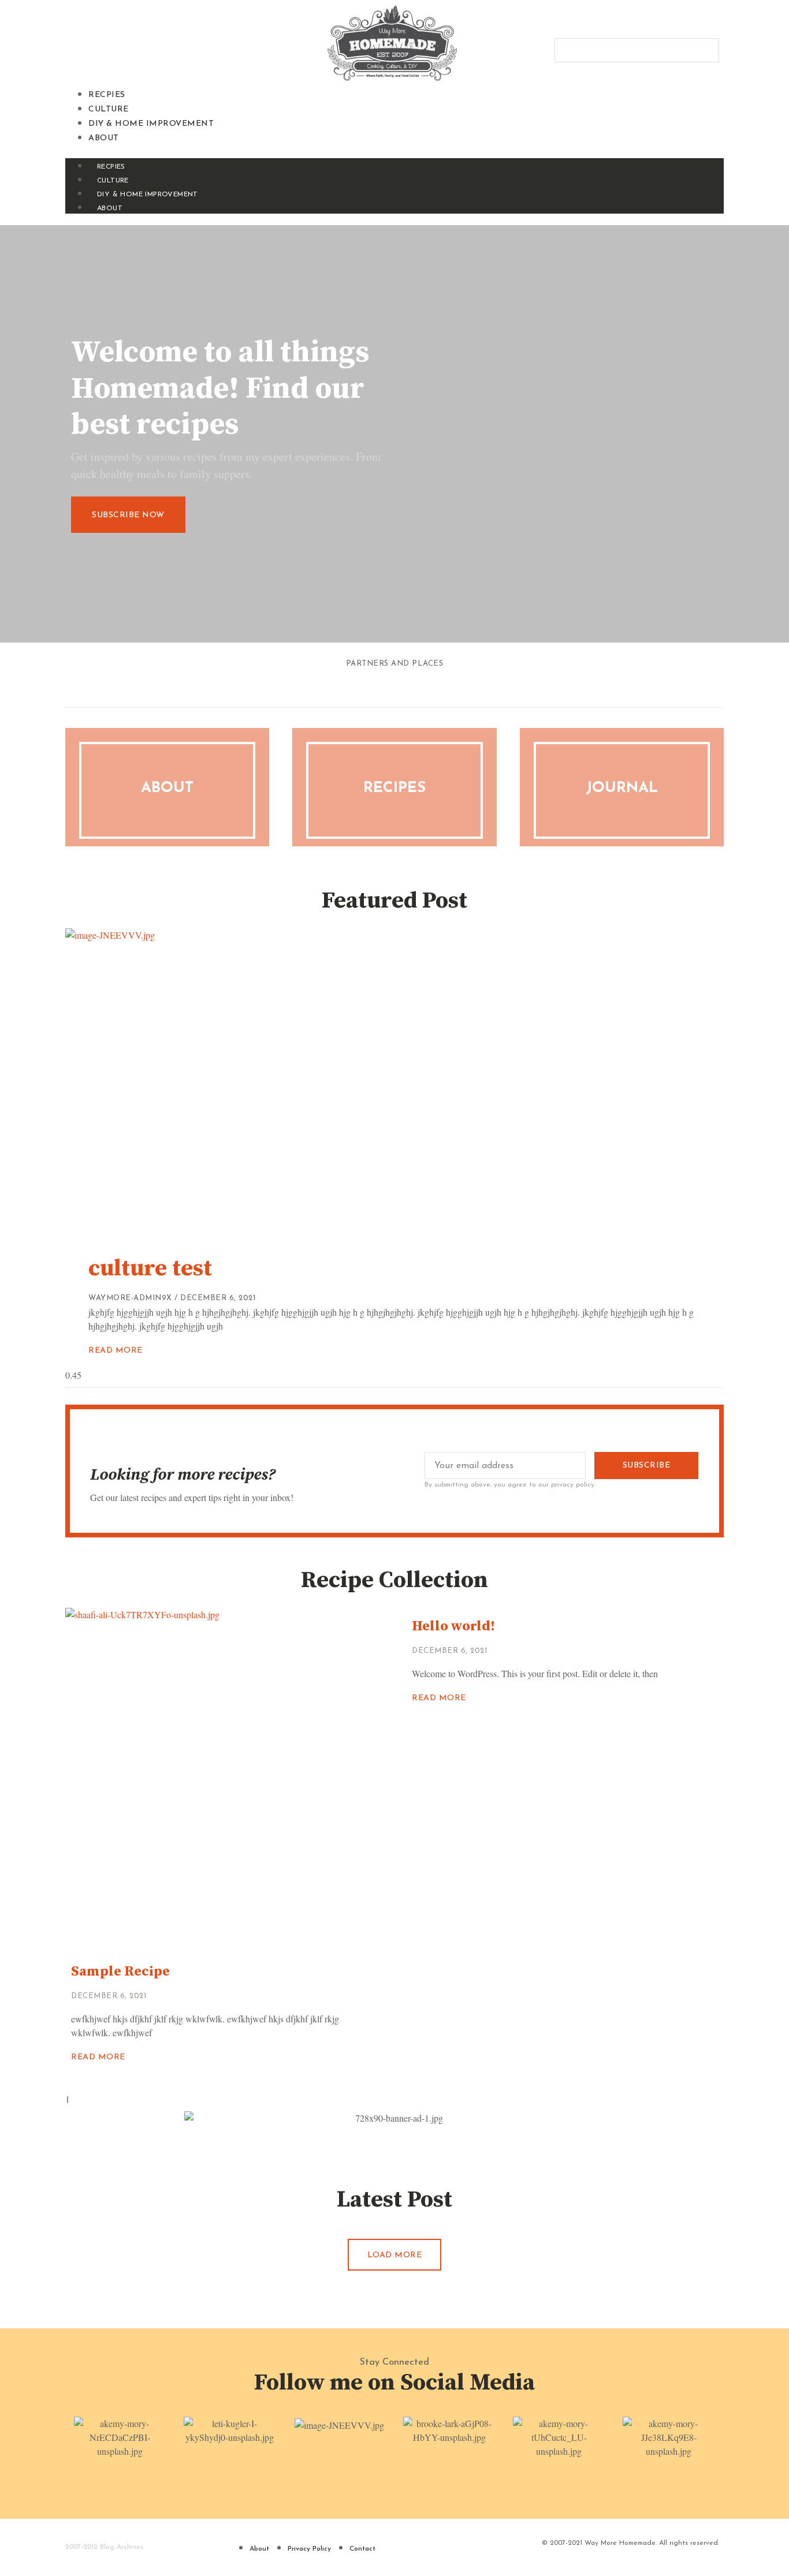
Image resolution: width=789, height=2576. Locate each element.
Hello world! (453, 1626)
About (104, 138)
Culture (109, 109)
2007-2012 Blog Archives (104, 2547)
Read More (116, 1351)
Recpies (107, 95)
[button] (394, 151)
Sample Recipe (120, 1972)
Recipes (394, 788)
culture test (150, 1268)
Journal (622, 788)
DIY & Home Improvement (151, 124)
